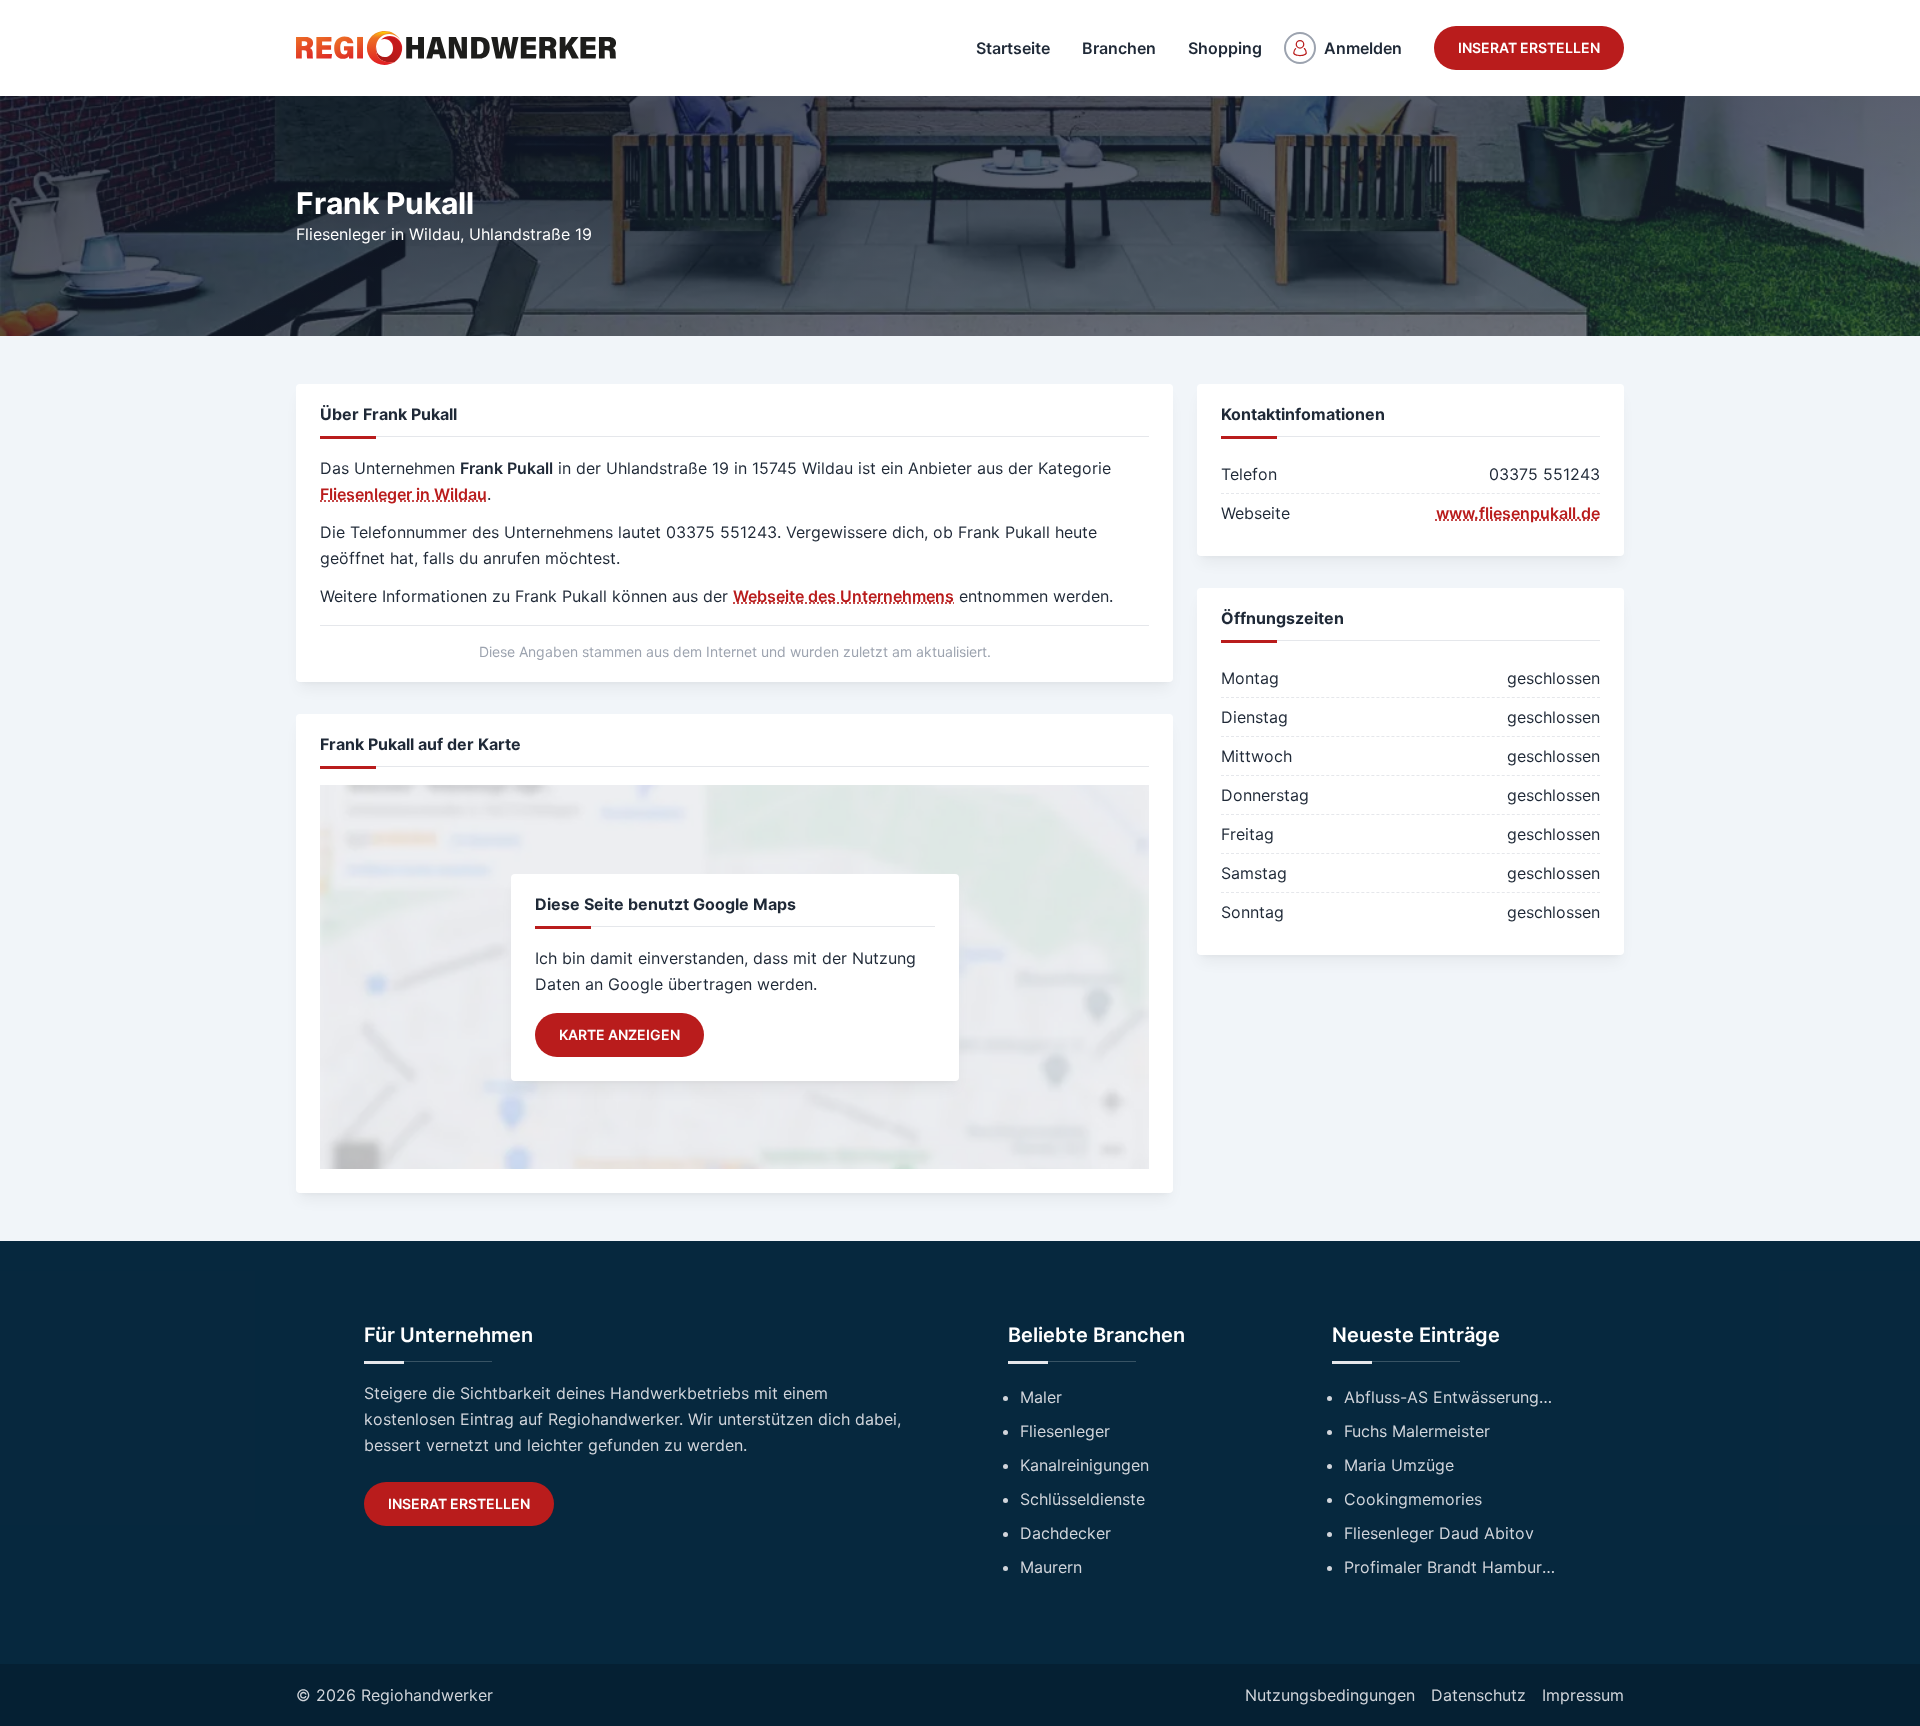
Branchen (1119, 48)
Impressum (1583, 1695)
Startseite (1013, 48)
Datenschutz (1478, 1695)
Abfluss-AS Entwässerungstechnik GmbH (1450, 1397)
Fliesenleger (1065, 1431)
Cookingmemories (1413, 1499)
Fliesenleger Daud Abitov (1439, 1533)
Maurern (1051, 1567)
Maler (1041, 1397)
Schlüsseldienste (1082, 1499)
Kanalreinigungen (1084, 1465)
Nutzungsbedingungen (1330, 1695)
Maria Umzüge (1399, 1465)
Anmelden (1363, 48)
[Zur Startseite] (456, 48)
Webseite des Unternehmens (843, 596)
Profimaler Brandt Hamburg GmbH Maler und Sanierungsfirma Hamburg (1450, 1567)
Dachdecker (1065, 1533)
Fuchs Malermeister (1417, 1431)
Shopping (1225, 48)
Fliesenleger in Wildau (378, 234)
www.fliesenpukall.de (1518, 513)
